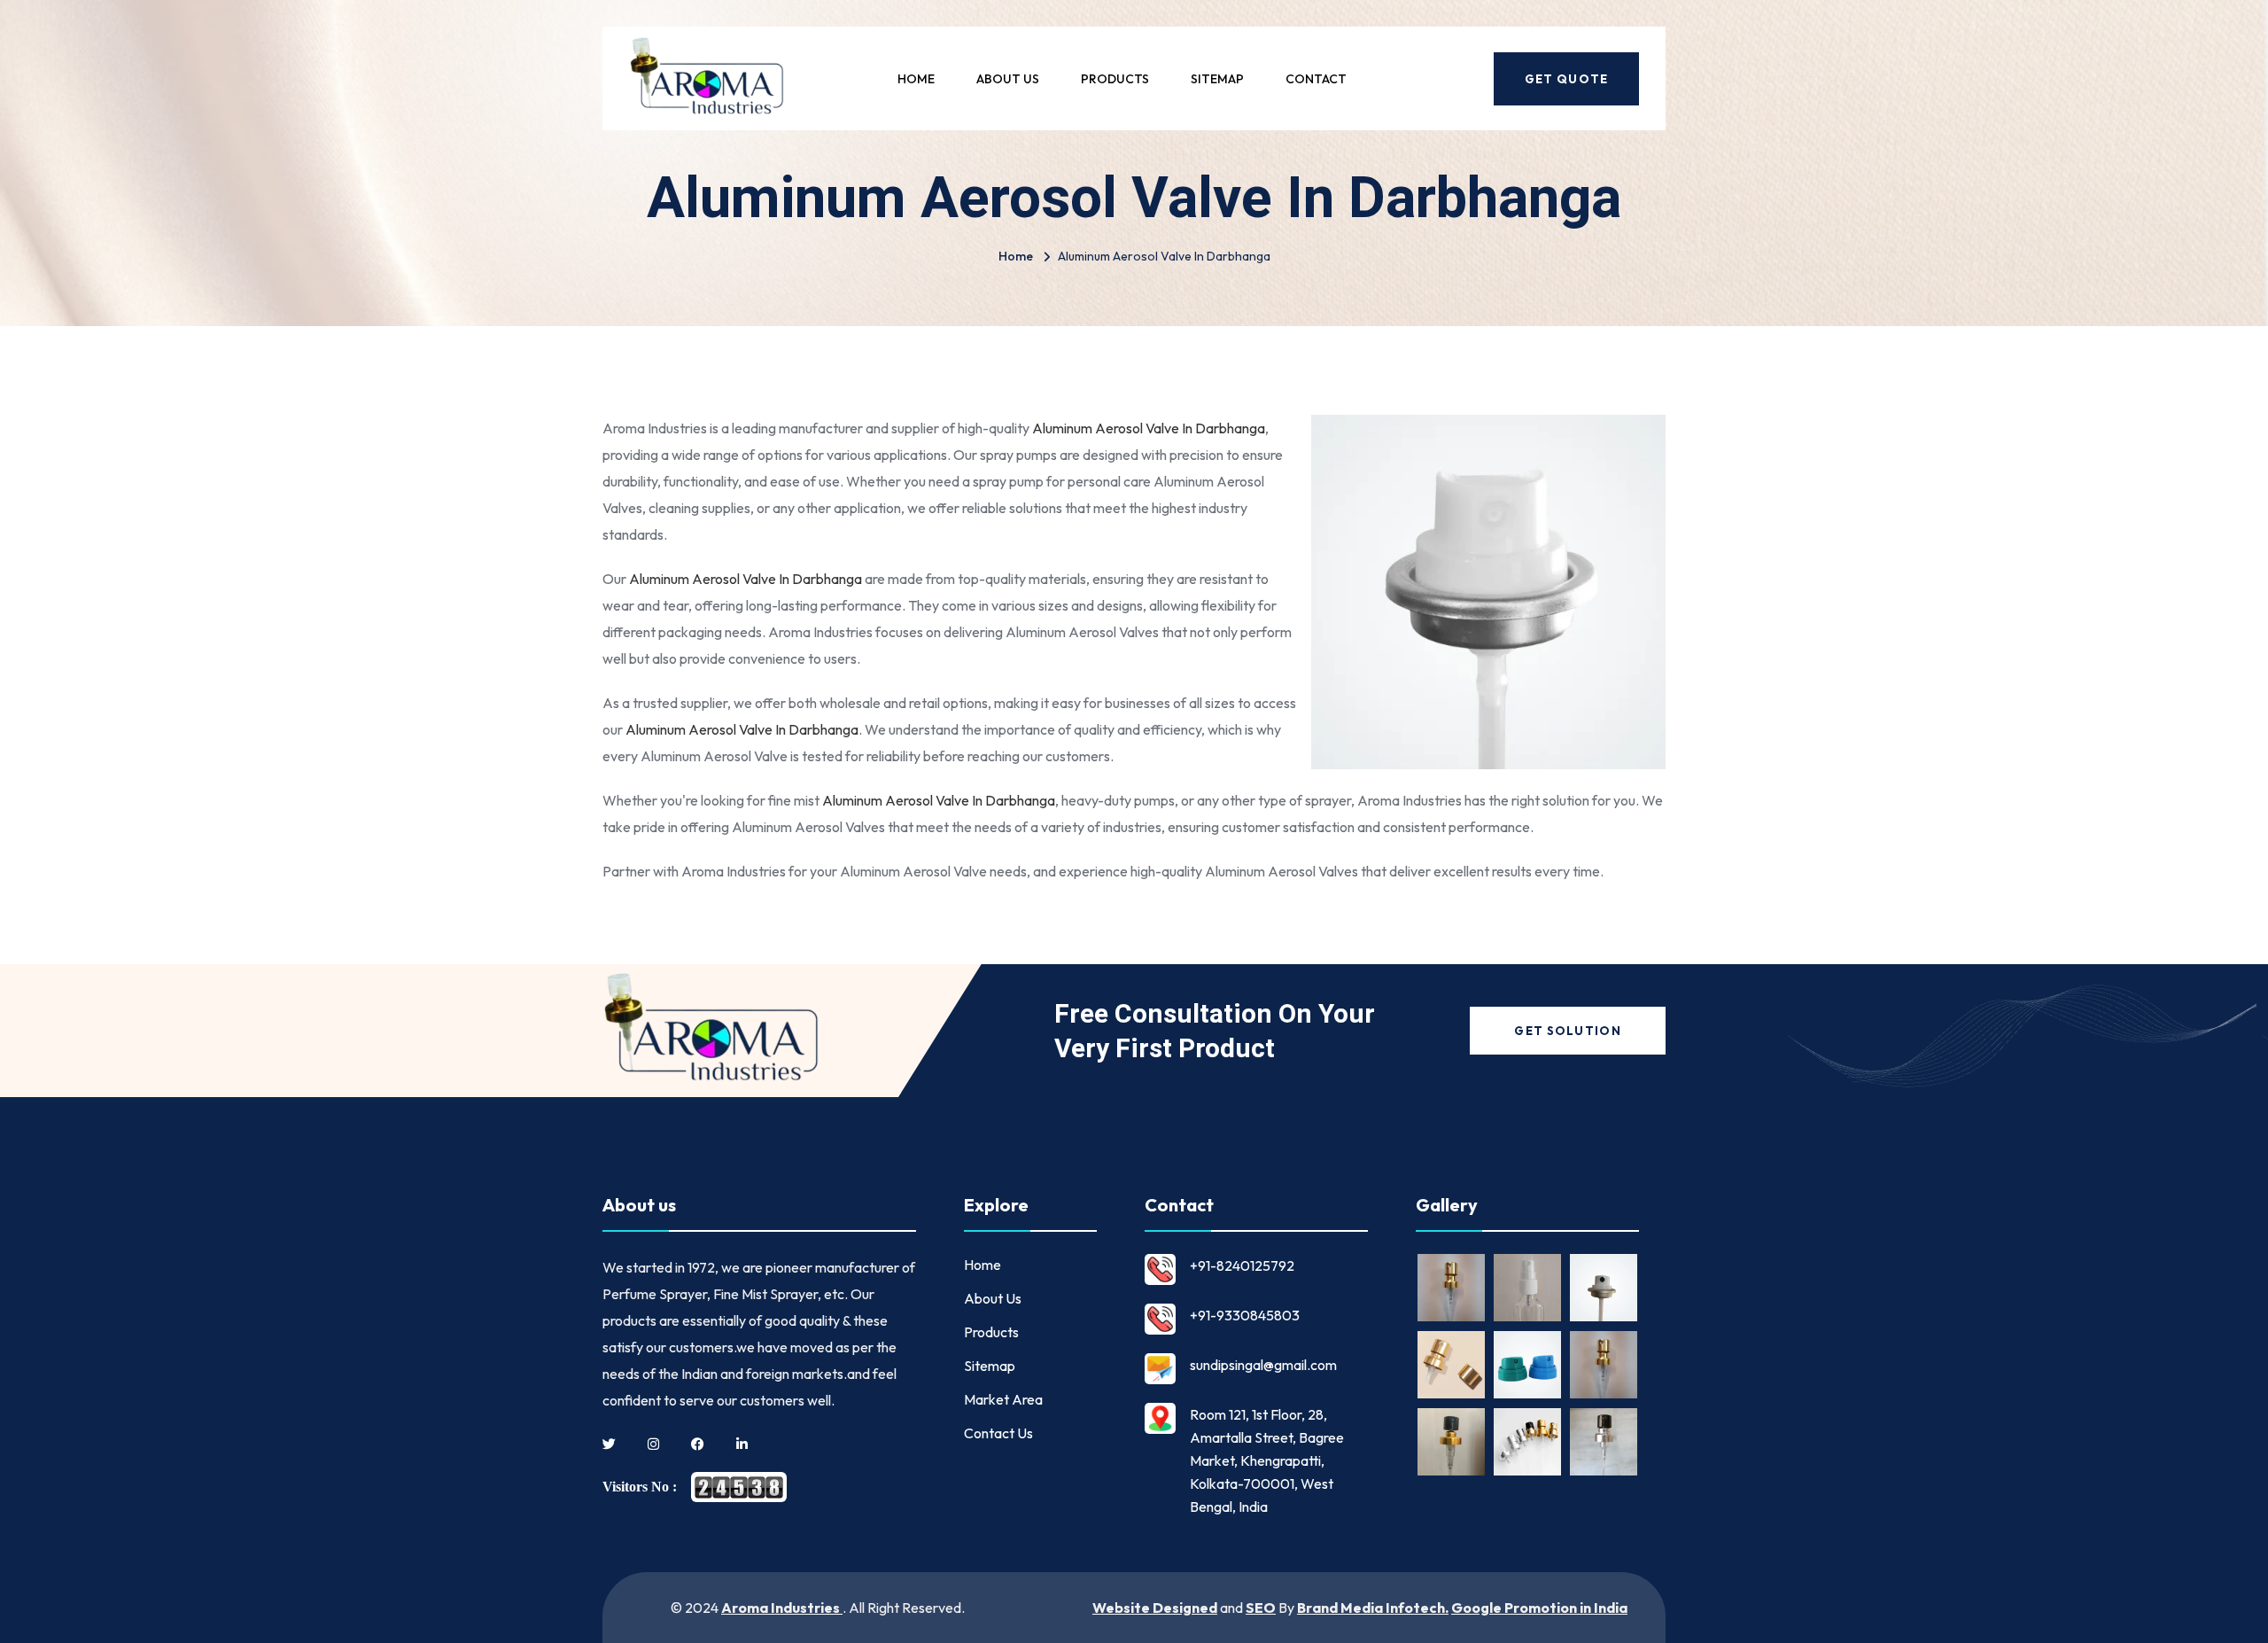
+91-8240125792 (1242, 1265)
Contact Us (998, 1433)
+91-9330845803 (1245, 1315)
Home (916, 79)
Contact (1316, 79)
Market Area (1003, 1399)
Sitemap (1217, 79)
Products (1115, 79)
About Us (1008, 79)
